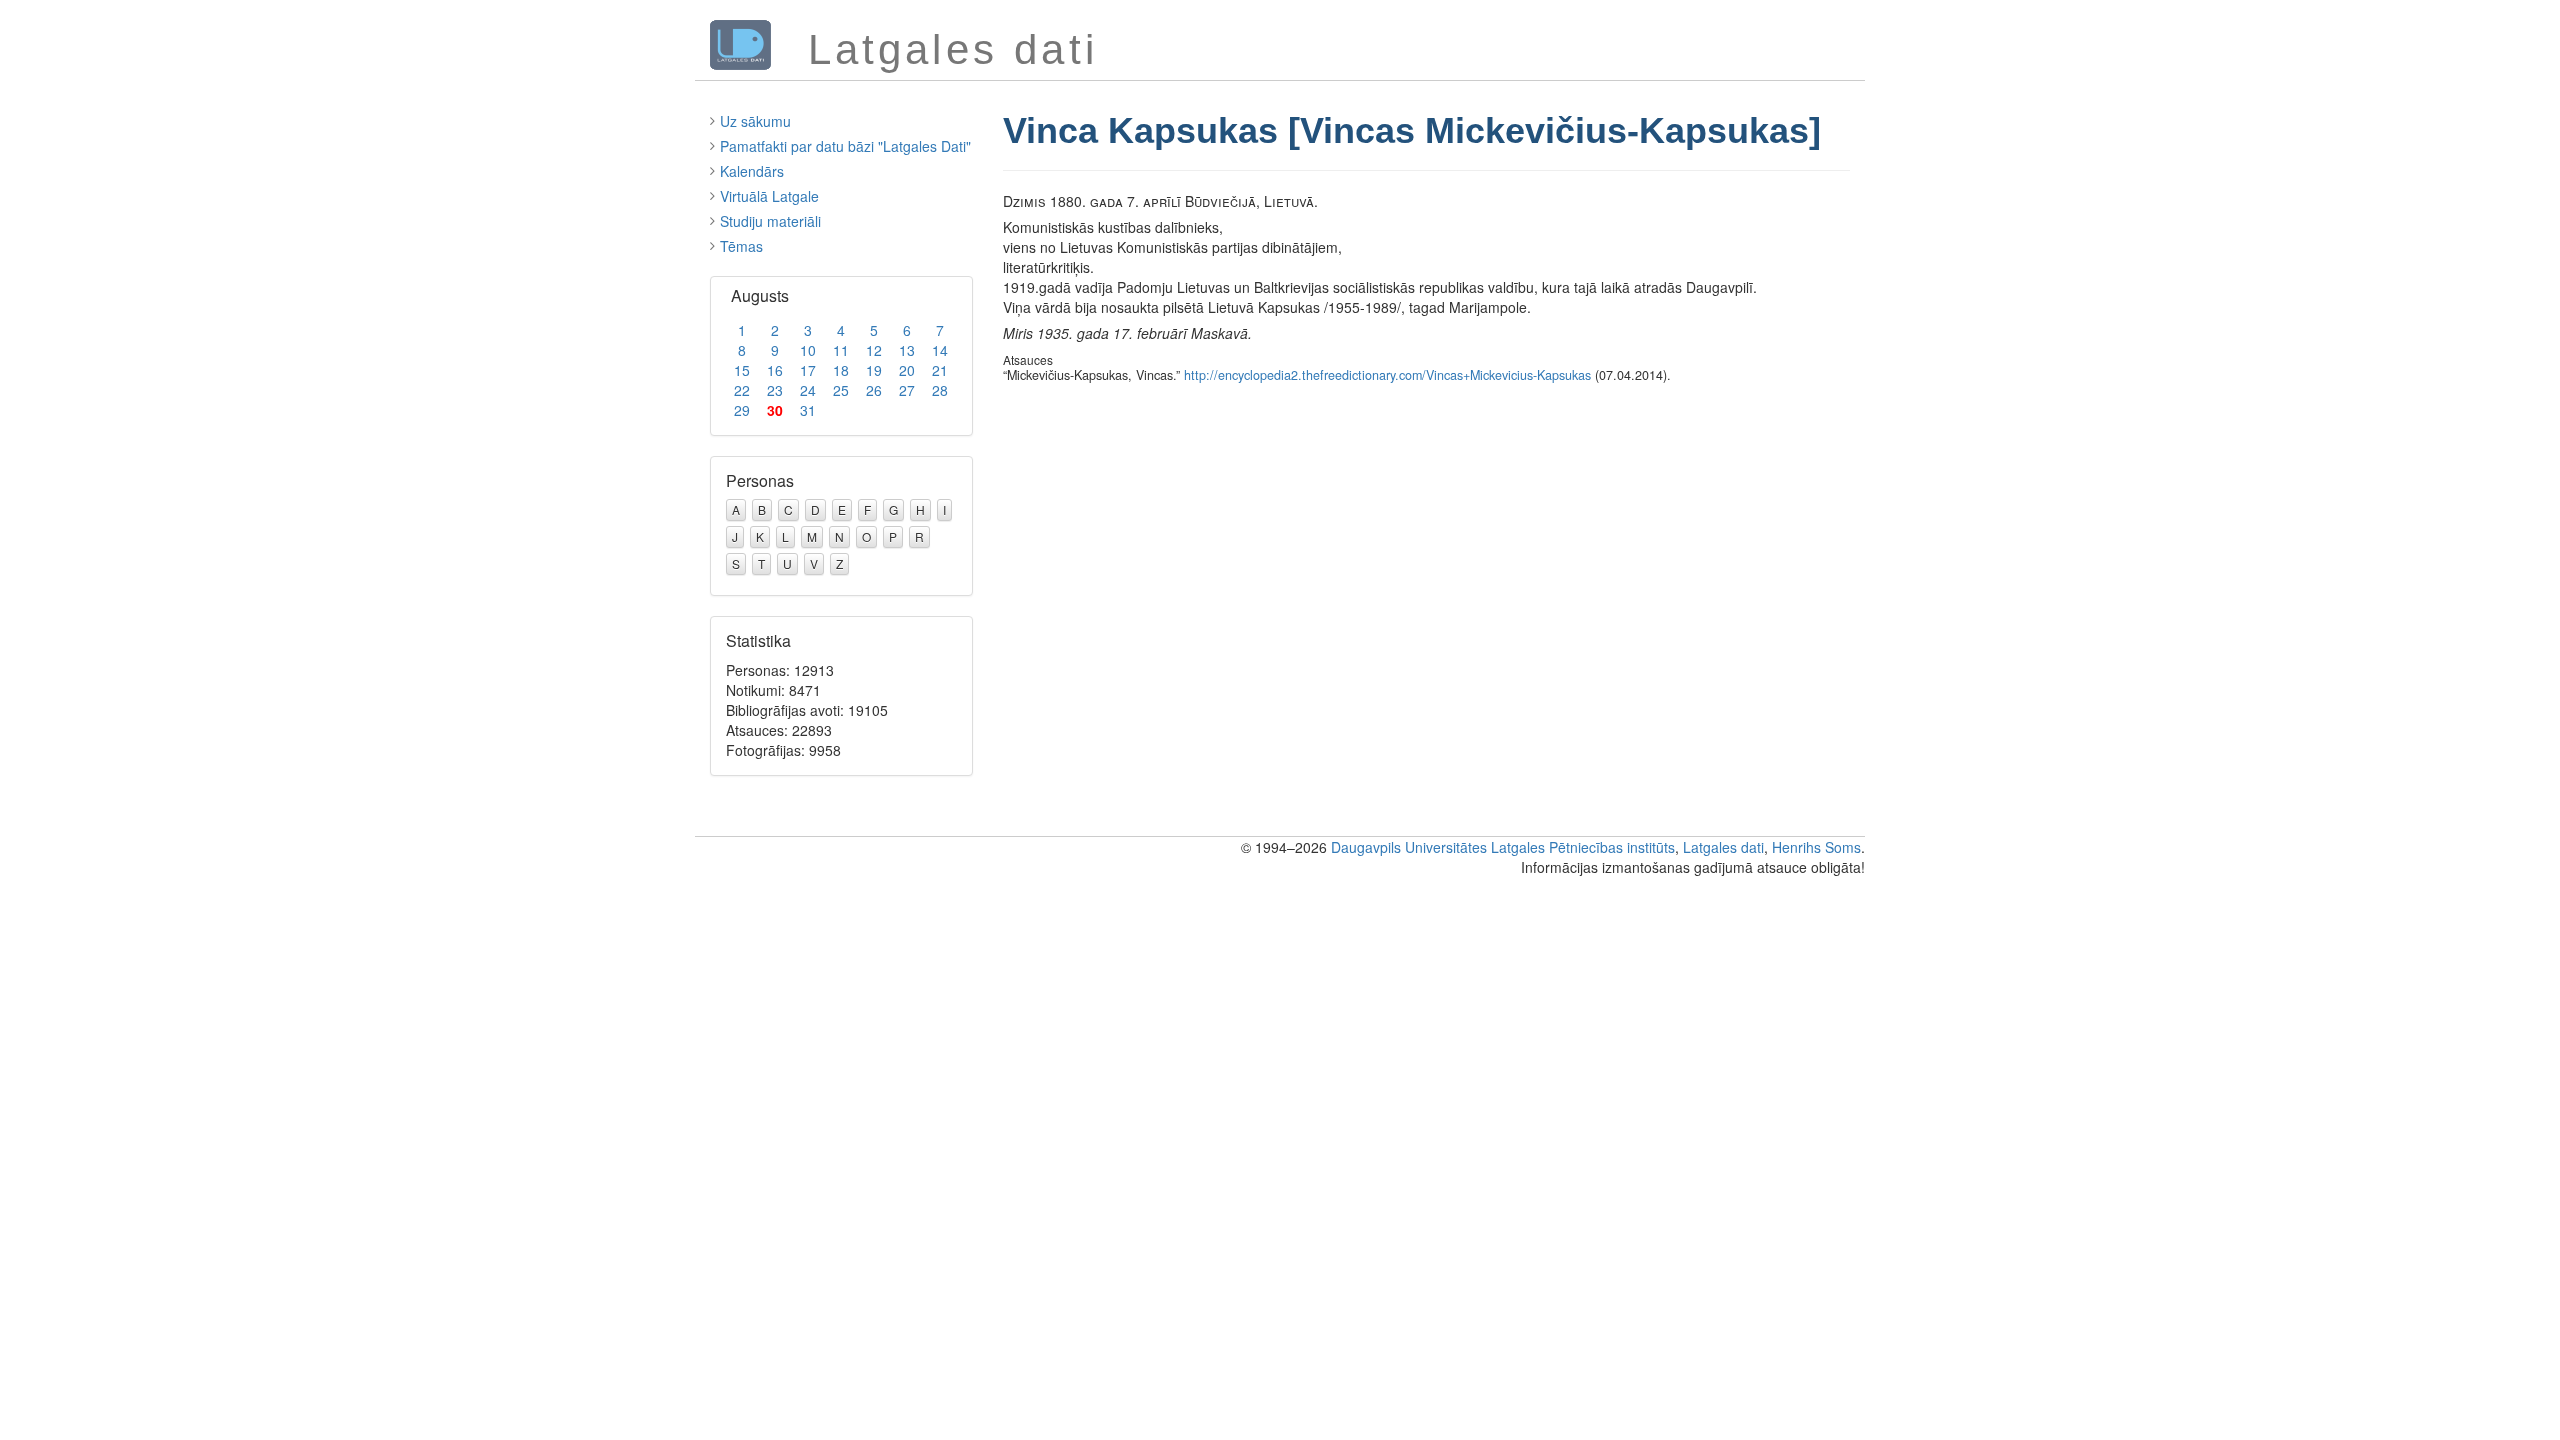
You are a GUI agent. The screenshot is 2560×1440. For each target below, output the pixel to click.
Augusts (760, 295)
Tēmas (741, 246)
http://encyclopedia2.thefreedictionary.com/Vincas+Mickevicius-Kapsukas (1387, 375)
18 (841, 370)
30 (775, 410)
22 (742, 390)
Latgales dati (1723, 847)
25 (841, 390)
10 (808, 350)
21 (940, 370)
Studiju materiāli (770, 221)
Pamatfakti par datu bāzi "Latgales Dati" (845, 146)
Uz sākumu (755, 121)
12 (874, 350)
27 (907, 390)
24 (808, 390)
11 (841, 350)
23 (775, 390)
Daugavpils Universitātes (1409, 847)
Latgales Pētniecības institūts (1583, 847)
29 (742, 410)
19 (874, 370)
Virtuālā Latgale (769, 196)
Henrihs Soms (1816, 847)
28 (940, 390)
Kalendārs (752, 171)
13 (907, 350)
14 (940, 350)
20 (907, 370)
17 (808, 370)
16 (775, 370)
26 (874, 390)
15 (742, 370)
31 (808, 410)
